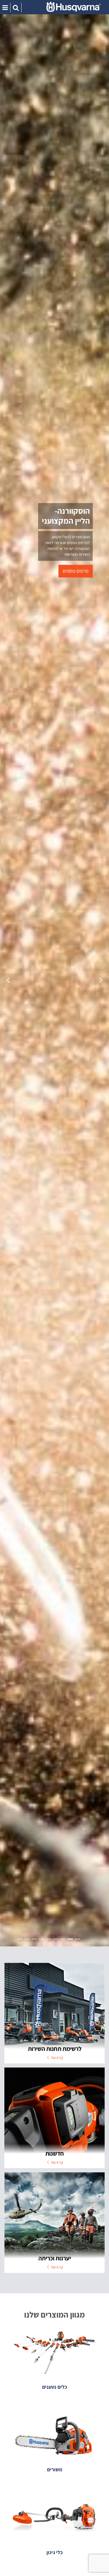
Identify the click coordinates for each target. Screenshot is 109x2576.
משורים (55, 2469)
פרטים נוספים (76, 571)
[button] (8, 980)
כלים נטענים (54, 2387)
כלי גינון (54, 2552)
